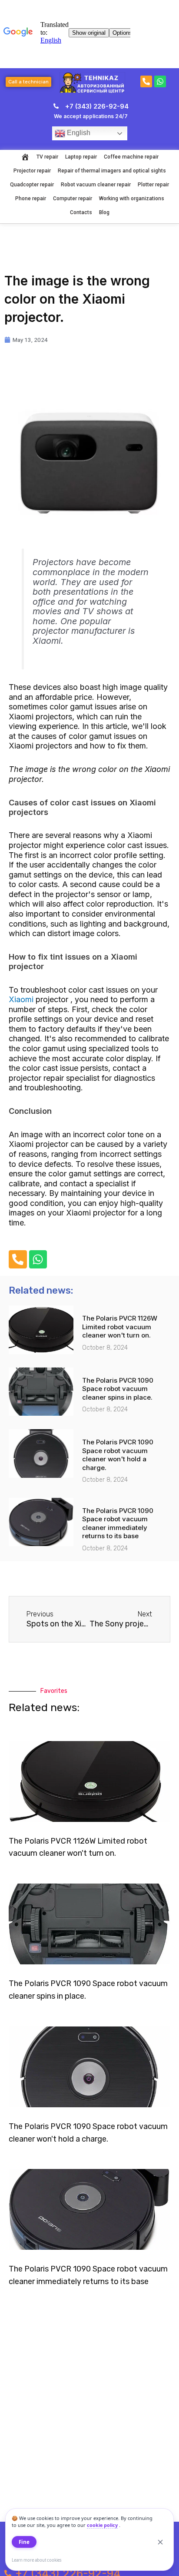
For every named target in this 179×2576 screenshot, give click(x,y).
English (78, 133)
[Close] (160, 2542)
